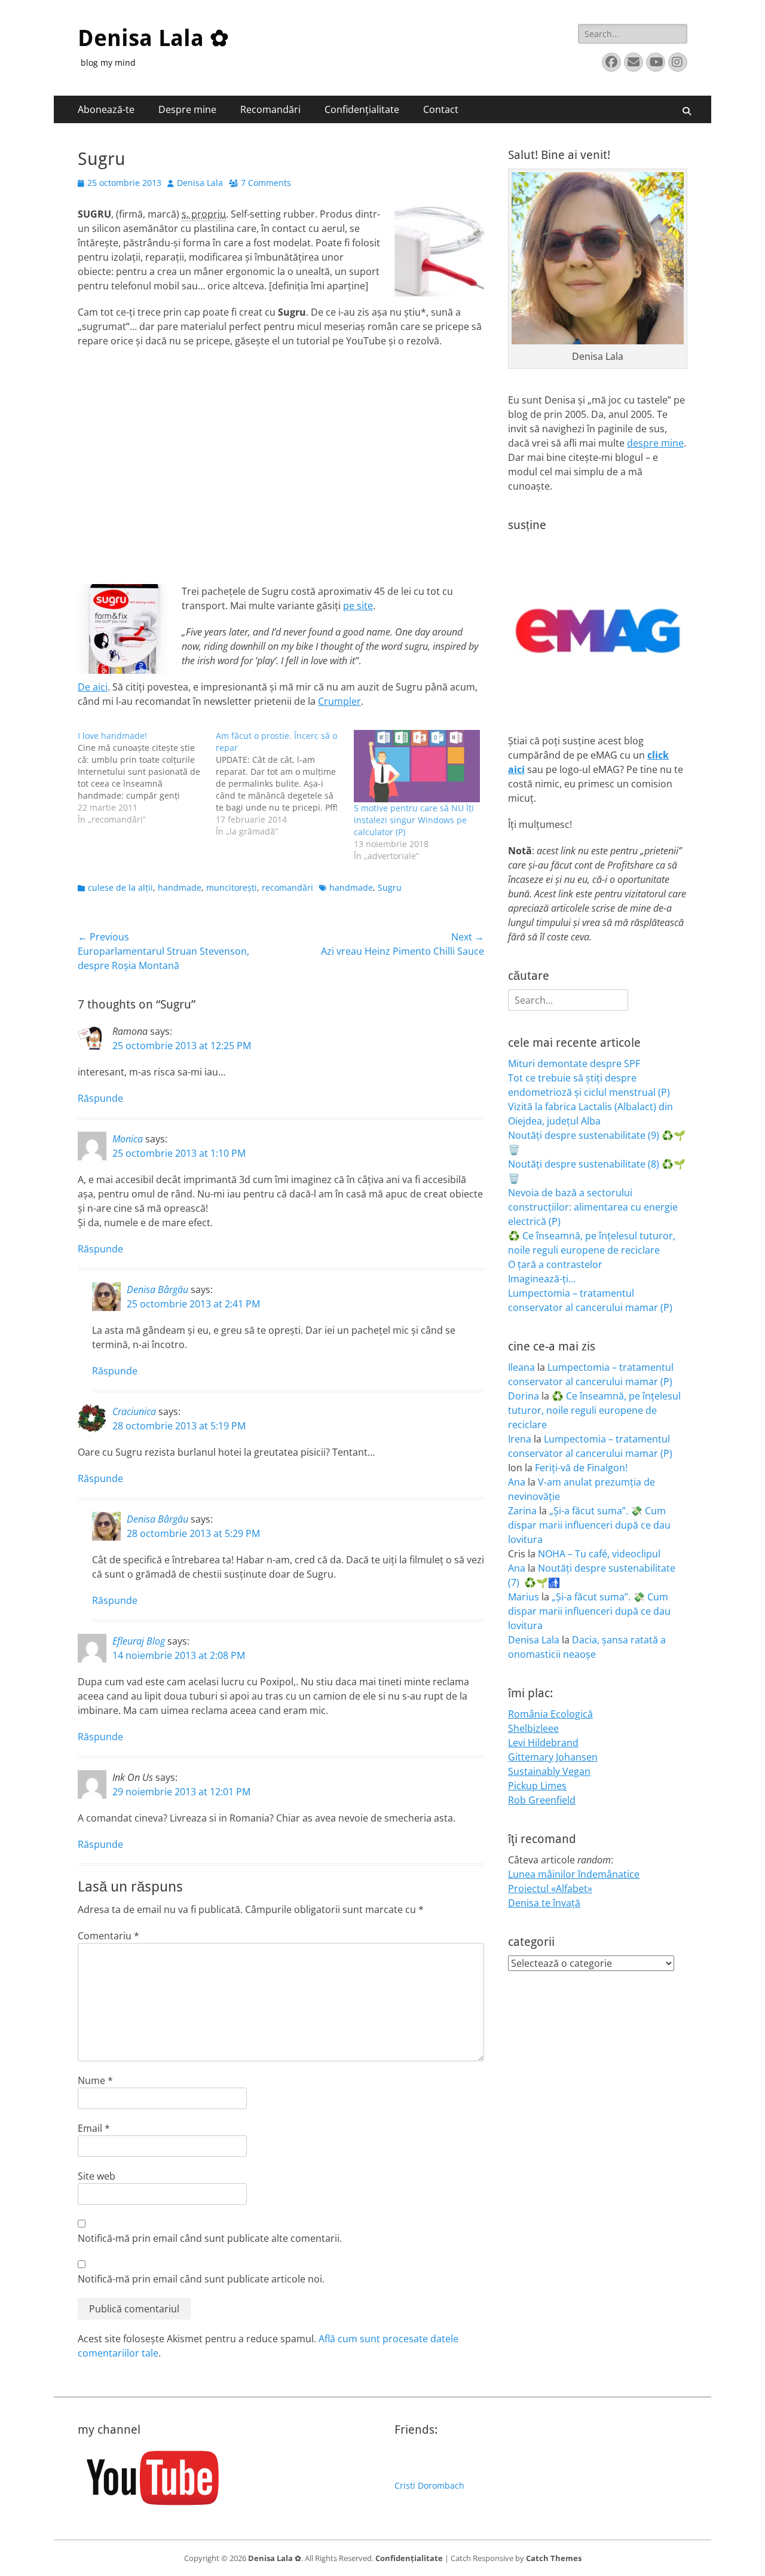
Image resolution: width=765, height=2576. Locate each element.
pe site (358, 606)
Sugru (390, 887)
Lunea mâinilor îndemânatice (574, 1874)
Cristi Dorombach (429, 2485)
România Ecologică (550, 1714)
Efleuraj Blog (139, 1641)
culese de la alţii (120, 887)
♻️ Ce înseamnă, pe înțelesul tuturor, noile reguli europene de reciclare (594, 1410)
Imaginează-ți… (542, 1279)
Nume (95, 2080)
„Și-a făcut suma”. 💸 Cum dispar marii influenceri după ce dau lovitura (589, 1525)
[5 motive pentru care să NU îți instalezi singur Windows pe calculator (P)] (417, 766)
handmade (180, 887)
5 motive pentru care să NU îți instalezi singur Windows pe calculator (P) (414, 820)
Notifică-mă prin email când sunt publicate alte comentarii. (210, 2238)
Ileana (521, 1367)
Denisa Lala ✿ (153, 38)
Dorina (524, 1396)
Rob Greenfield (542, 1800)
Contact (441, 109)
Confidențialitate (362, 109)
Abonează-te (106, 109)
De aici (93, 687)
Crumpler (339, 701)
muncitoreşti (232, 887)
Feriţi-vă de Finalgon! (581, 1468)
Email (94, 2128)
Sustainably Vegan (549, 1771)
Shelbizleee (533, 1728)
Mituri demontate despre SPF (574, 1064)
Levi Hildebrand (543, 1743)
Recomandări (270, 109)
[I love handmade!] (147, 778)
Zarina (522, 1511)
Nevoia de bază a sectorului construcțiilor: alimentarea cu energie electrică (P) (593, 1207)
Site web (97, 2176)
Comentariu (108, 1936)
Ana (517, 1482)
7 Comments (266, 183)
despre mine (655, 443)
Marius (524, 1597)
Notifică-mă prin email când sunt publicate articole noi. (201, 2279)
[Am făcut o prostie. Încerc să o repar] (285, 784)
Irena (520, 1439)
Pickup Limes (537, 1786)
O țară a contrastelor (555, 1264)
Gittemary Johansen (553, 1757)
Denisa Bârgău (157, 1289)
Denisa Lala (200, 183)
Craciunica (134, 1411)
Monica (128, 1139)
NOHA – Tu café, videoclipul (599, 1554)
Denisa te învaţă (544, 1903)
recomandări (287, 887)
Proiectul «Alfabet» (550, 1889)
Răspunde (100, 1098)
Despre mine (187, 109)
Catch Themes (554, 2558)
